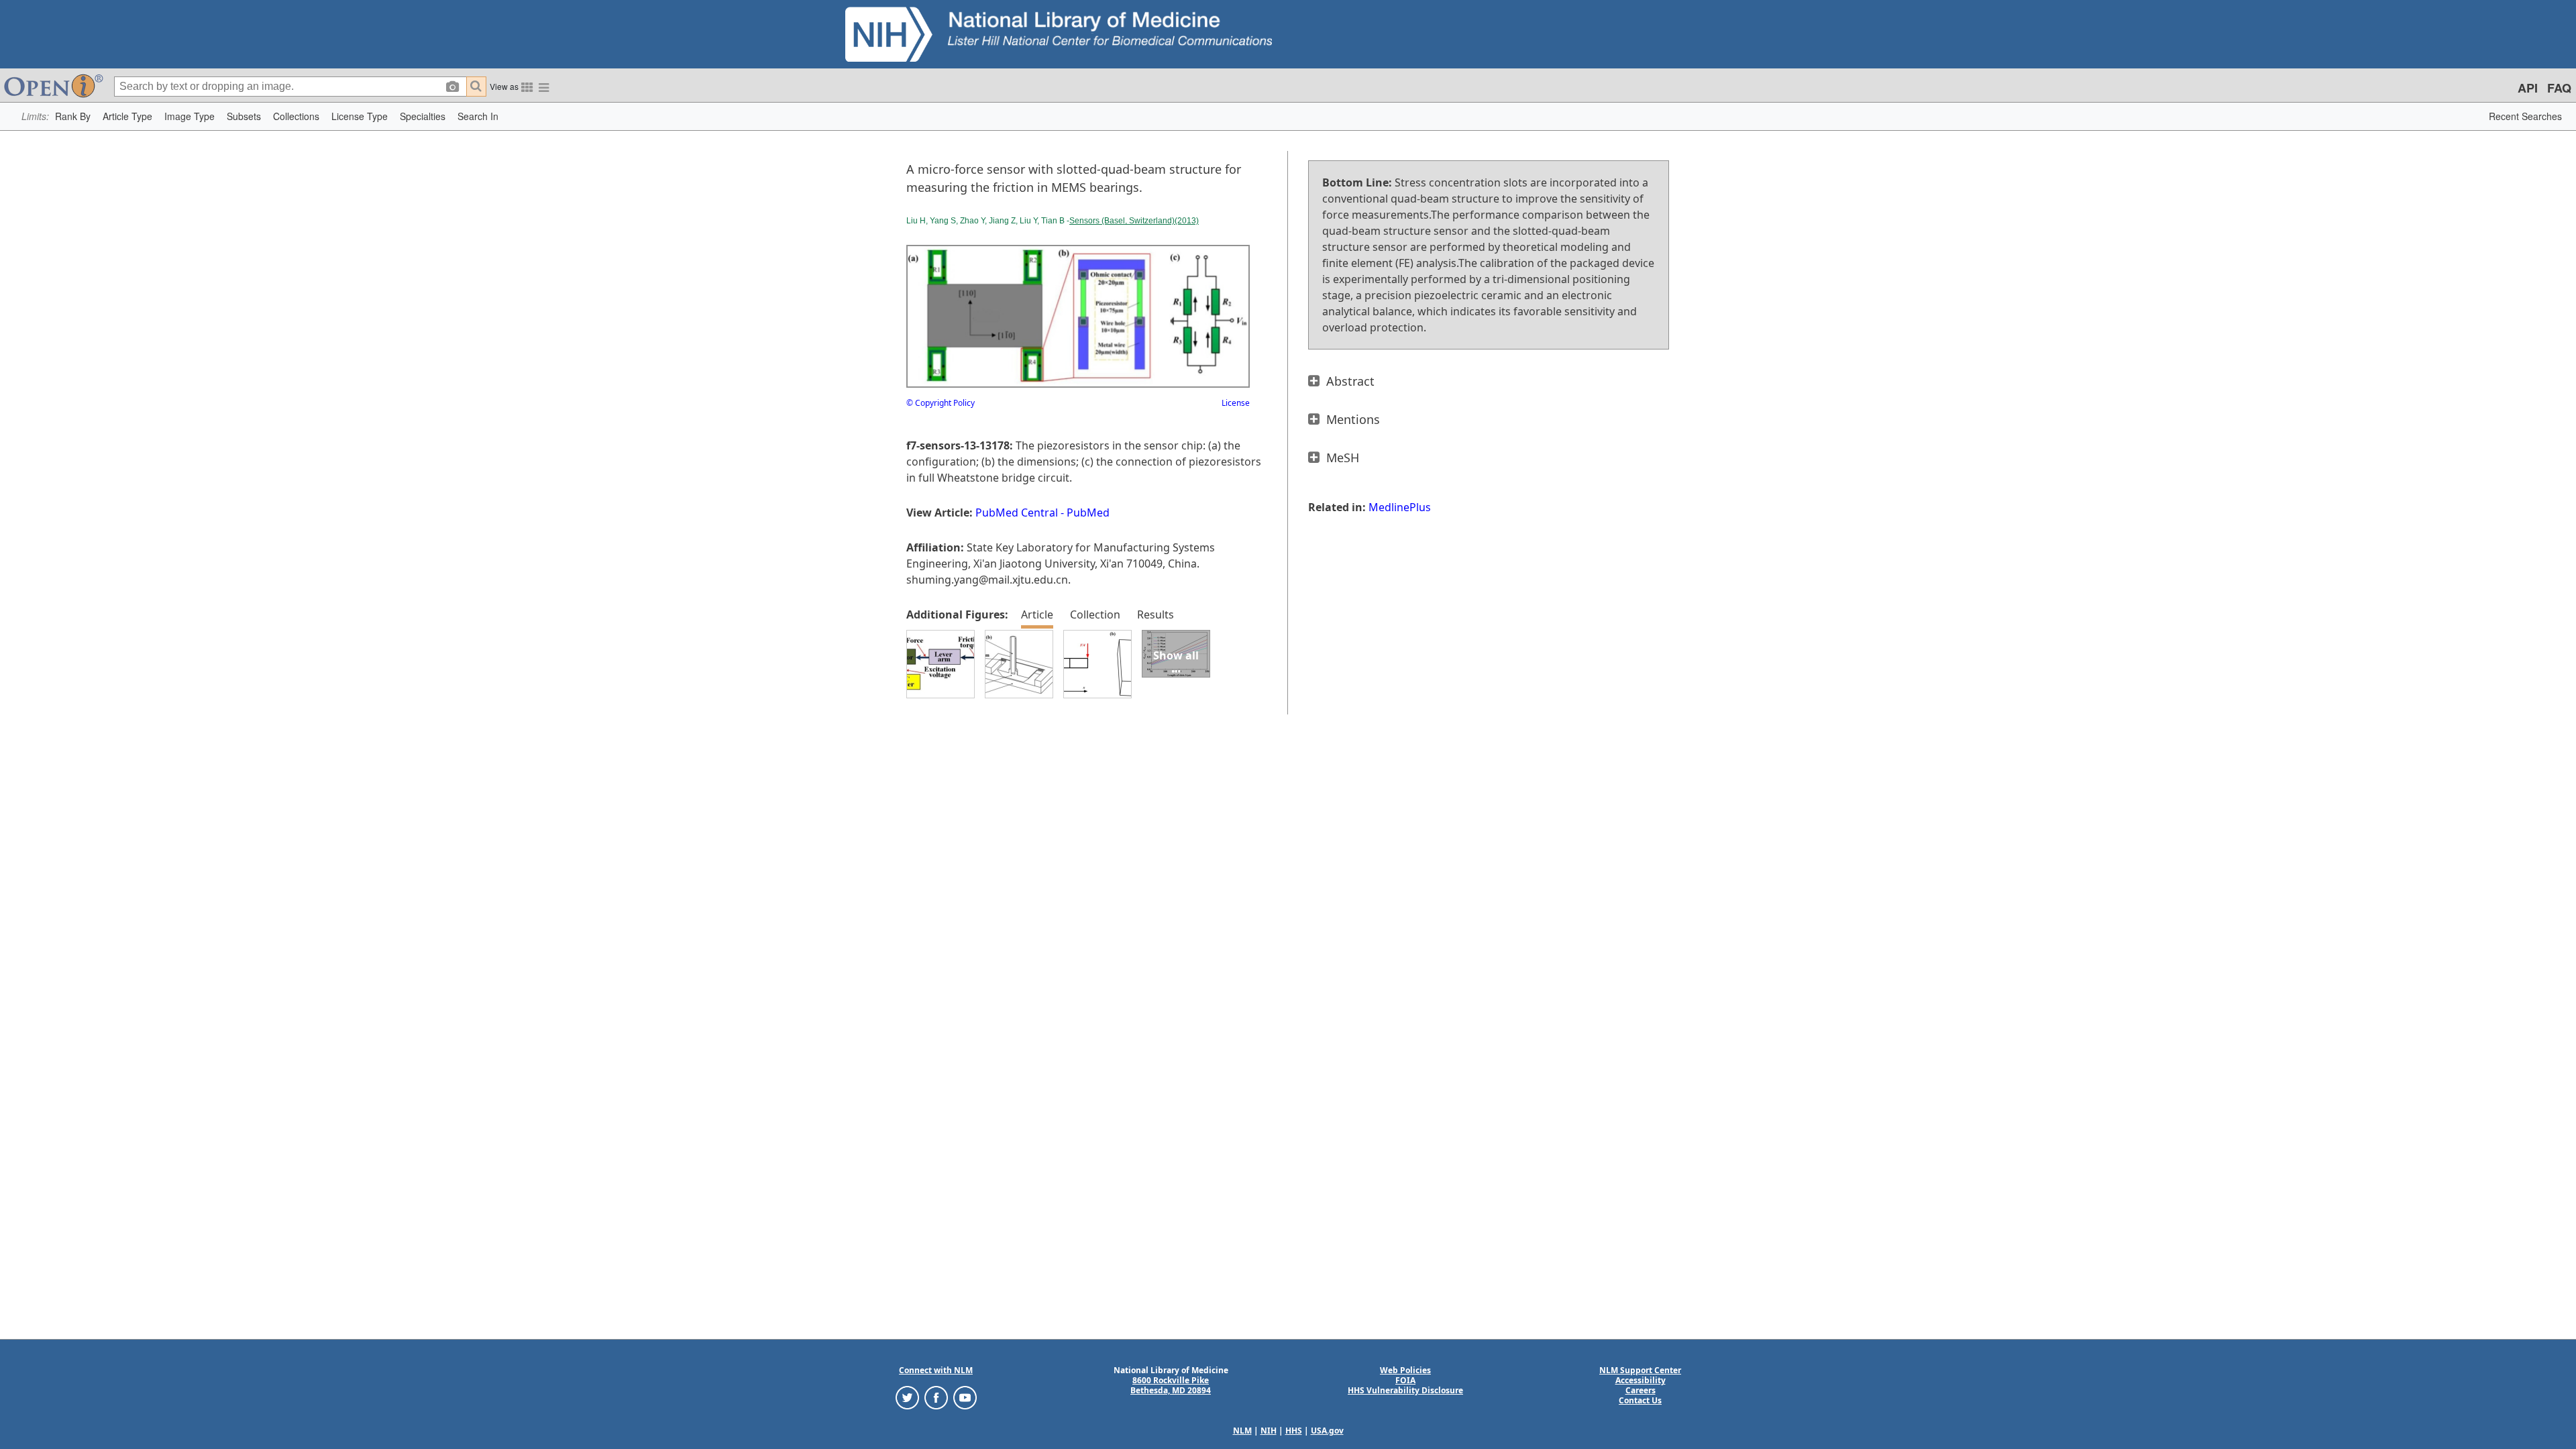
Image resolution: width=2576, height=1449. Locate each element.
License (1236, 403)
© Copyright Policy (941, 403)
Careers (1641, 1390)
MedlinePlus (1400, 507)
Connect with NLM (936, 1370)
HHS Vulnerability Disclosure (1405, 1390)
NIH (1269, 1431)
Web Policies (1405, 1370)
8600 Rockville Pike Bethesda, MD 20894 (1171, 1385)
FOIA (1405, 1380)
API (2528, 88)
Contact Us (1640, 1400)
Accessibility (1641, 1380)
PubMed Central (1017, 513)
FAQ (2559, 88)
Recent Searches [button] (2525, 116)
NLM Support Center (1640, 1370)
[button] (73, 116)
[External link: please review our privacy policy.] (907, 1397)
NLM (1242, 1431)
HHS (1294, 1431)
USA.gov (1327, 1431)
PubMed (1088, 513)
